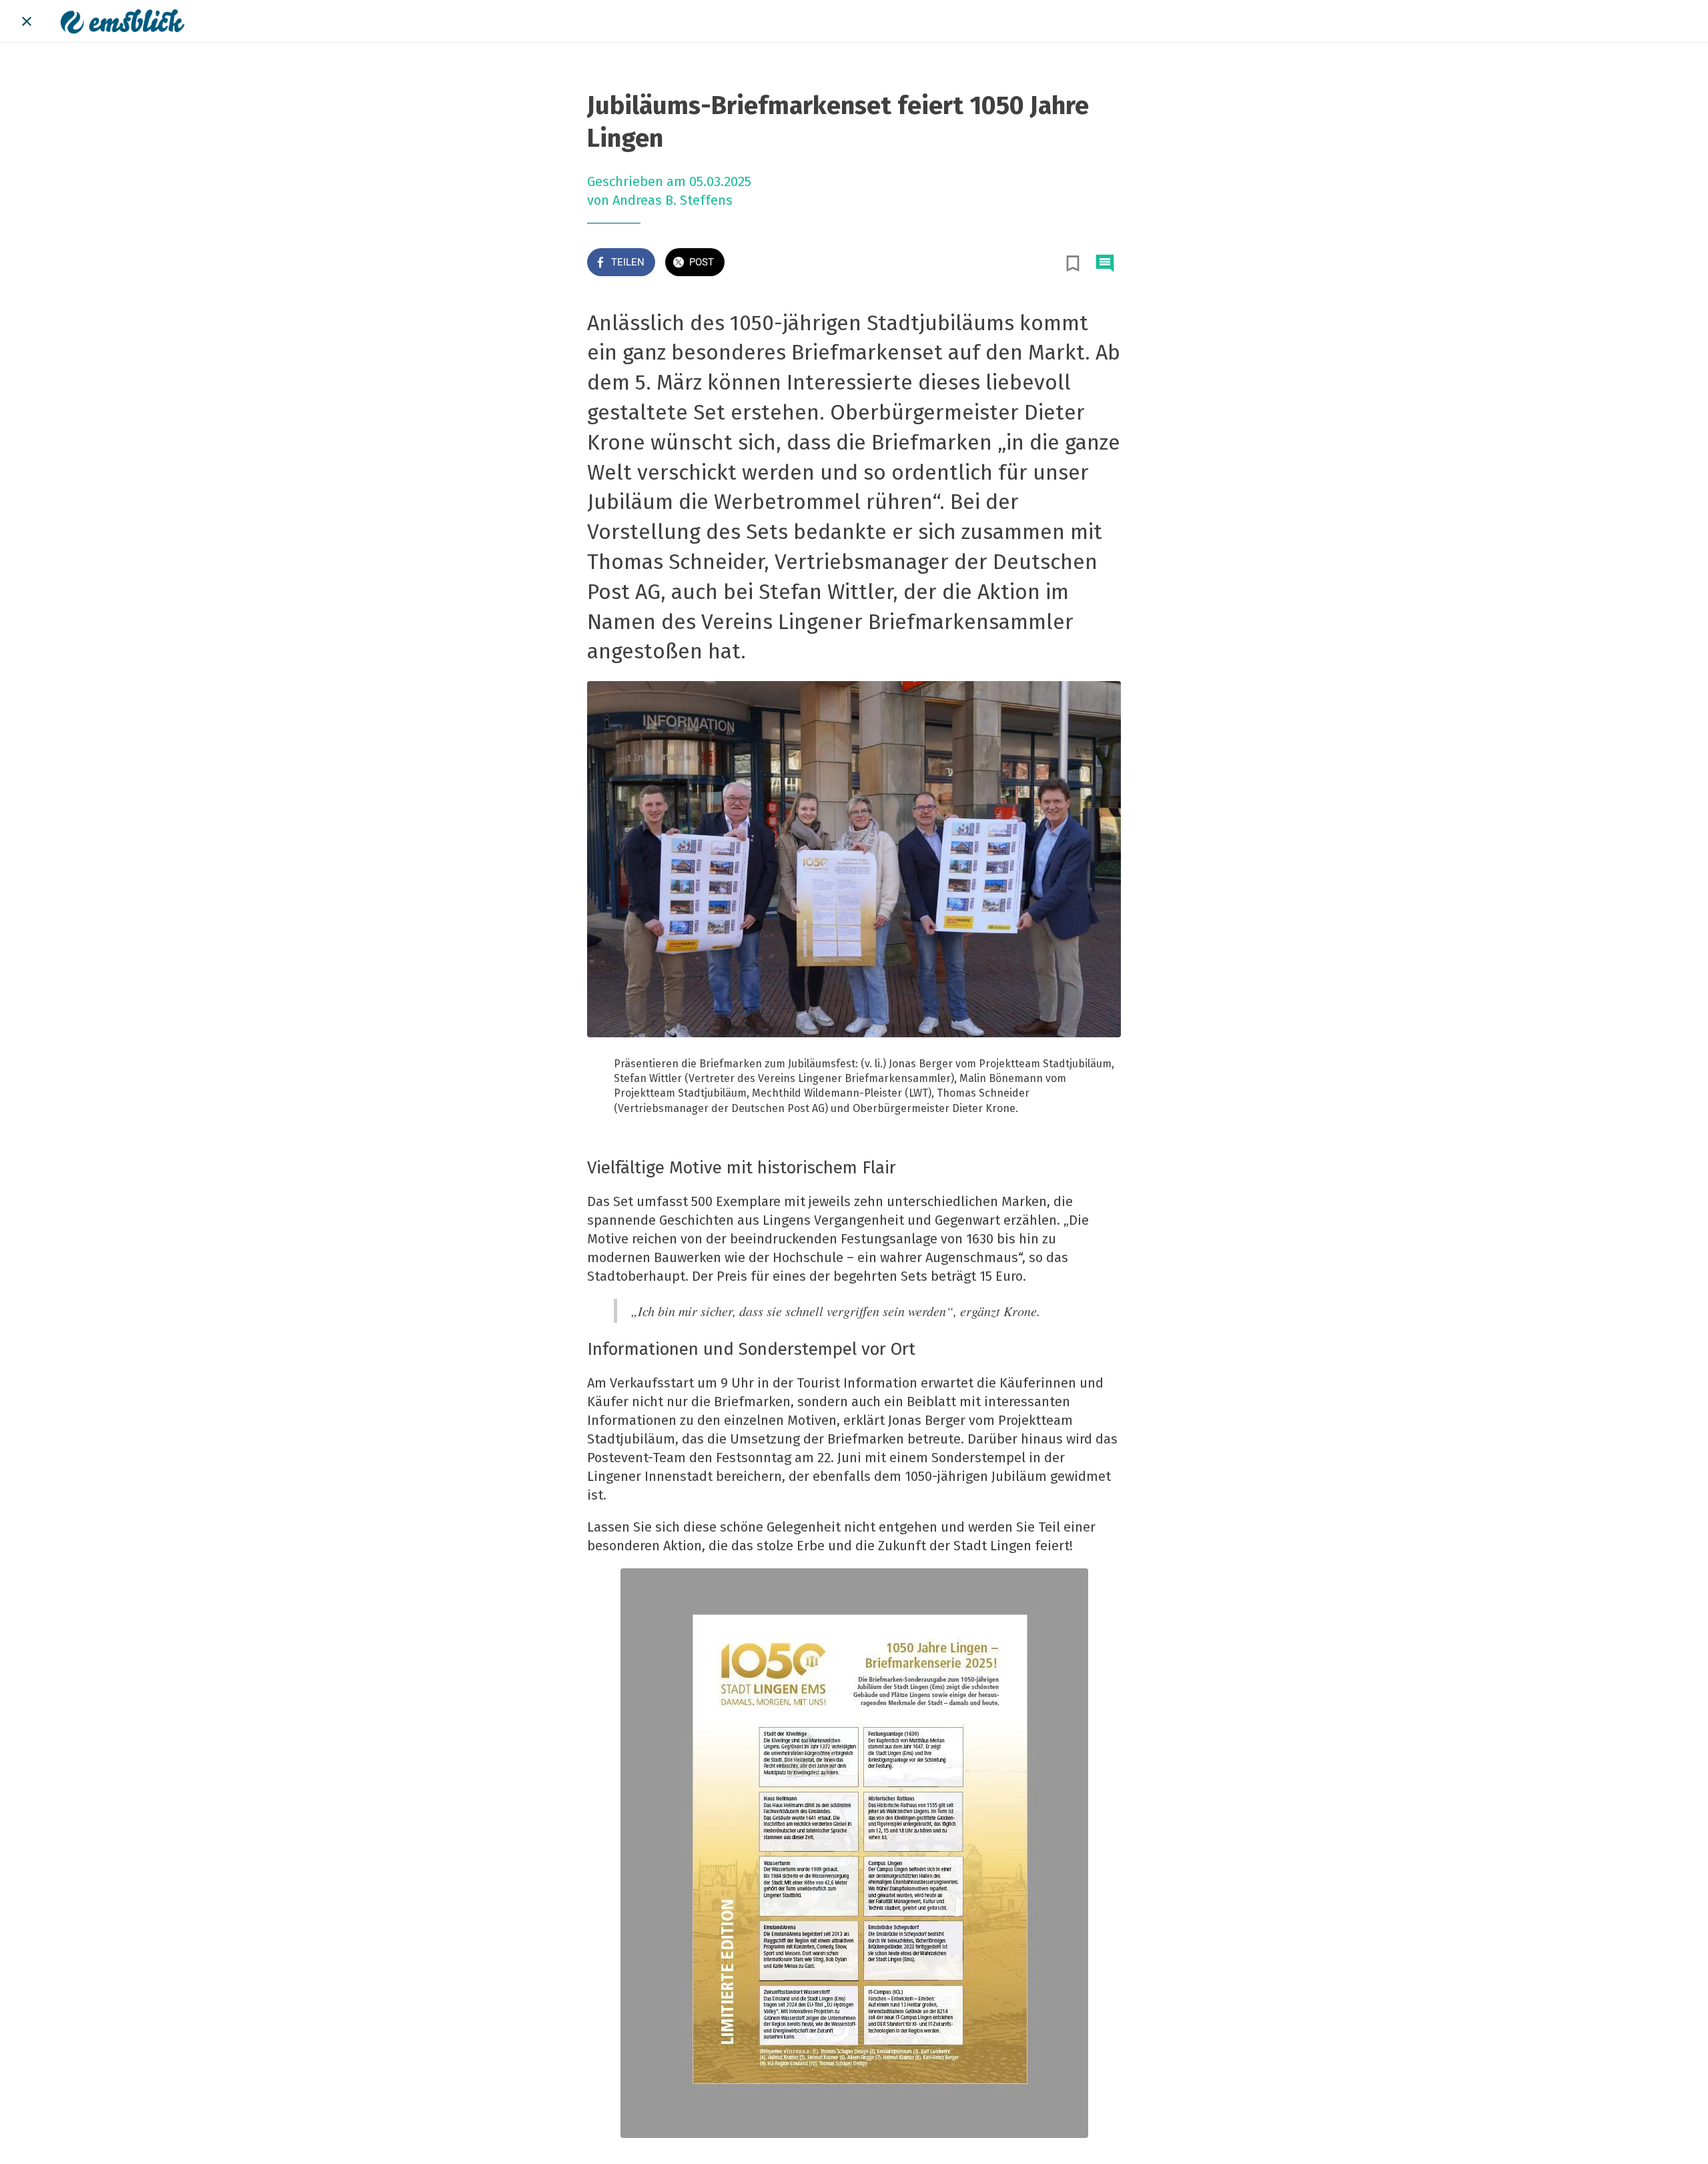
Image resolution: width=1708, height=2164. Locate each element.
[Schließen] (27, 21)
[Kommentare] (1105, 263)
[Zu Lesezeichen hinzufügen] (1073, 263)
